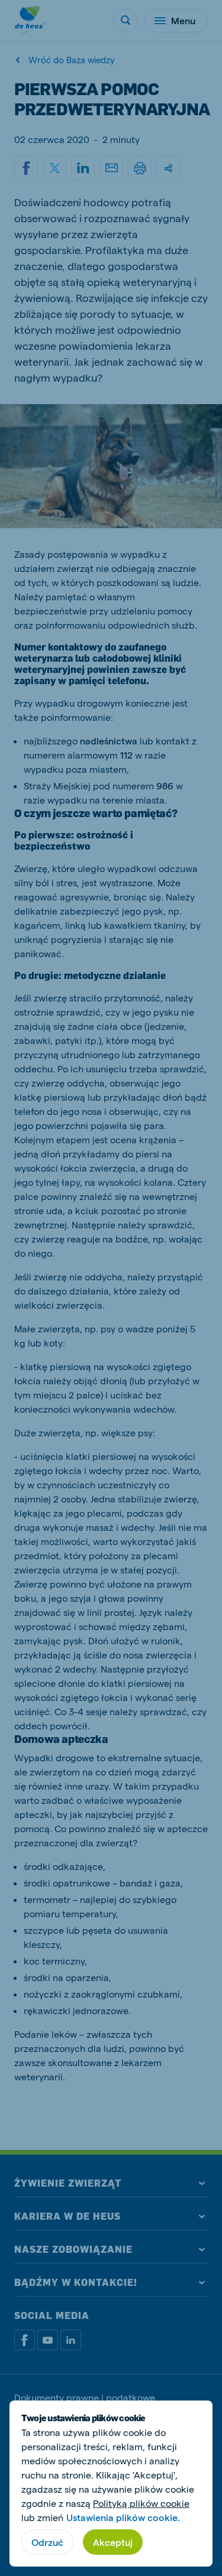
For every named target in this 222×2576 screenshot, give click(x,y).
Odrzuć (47, 2542)
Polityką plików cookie (141, 2503)
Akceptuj (113, 2542)
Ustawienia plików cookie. (123, 2517)
